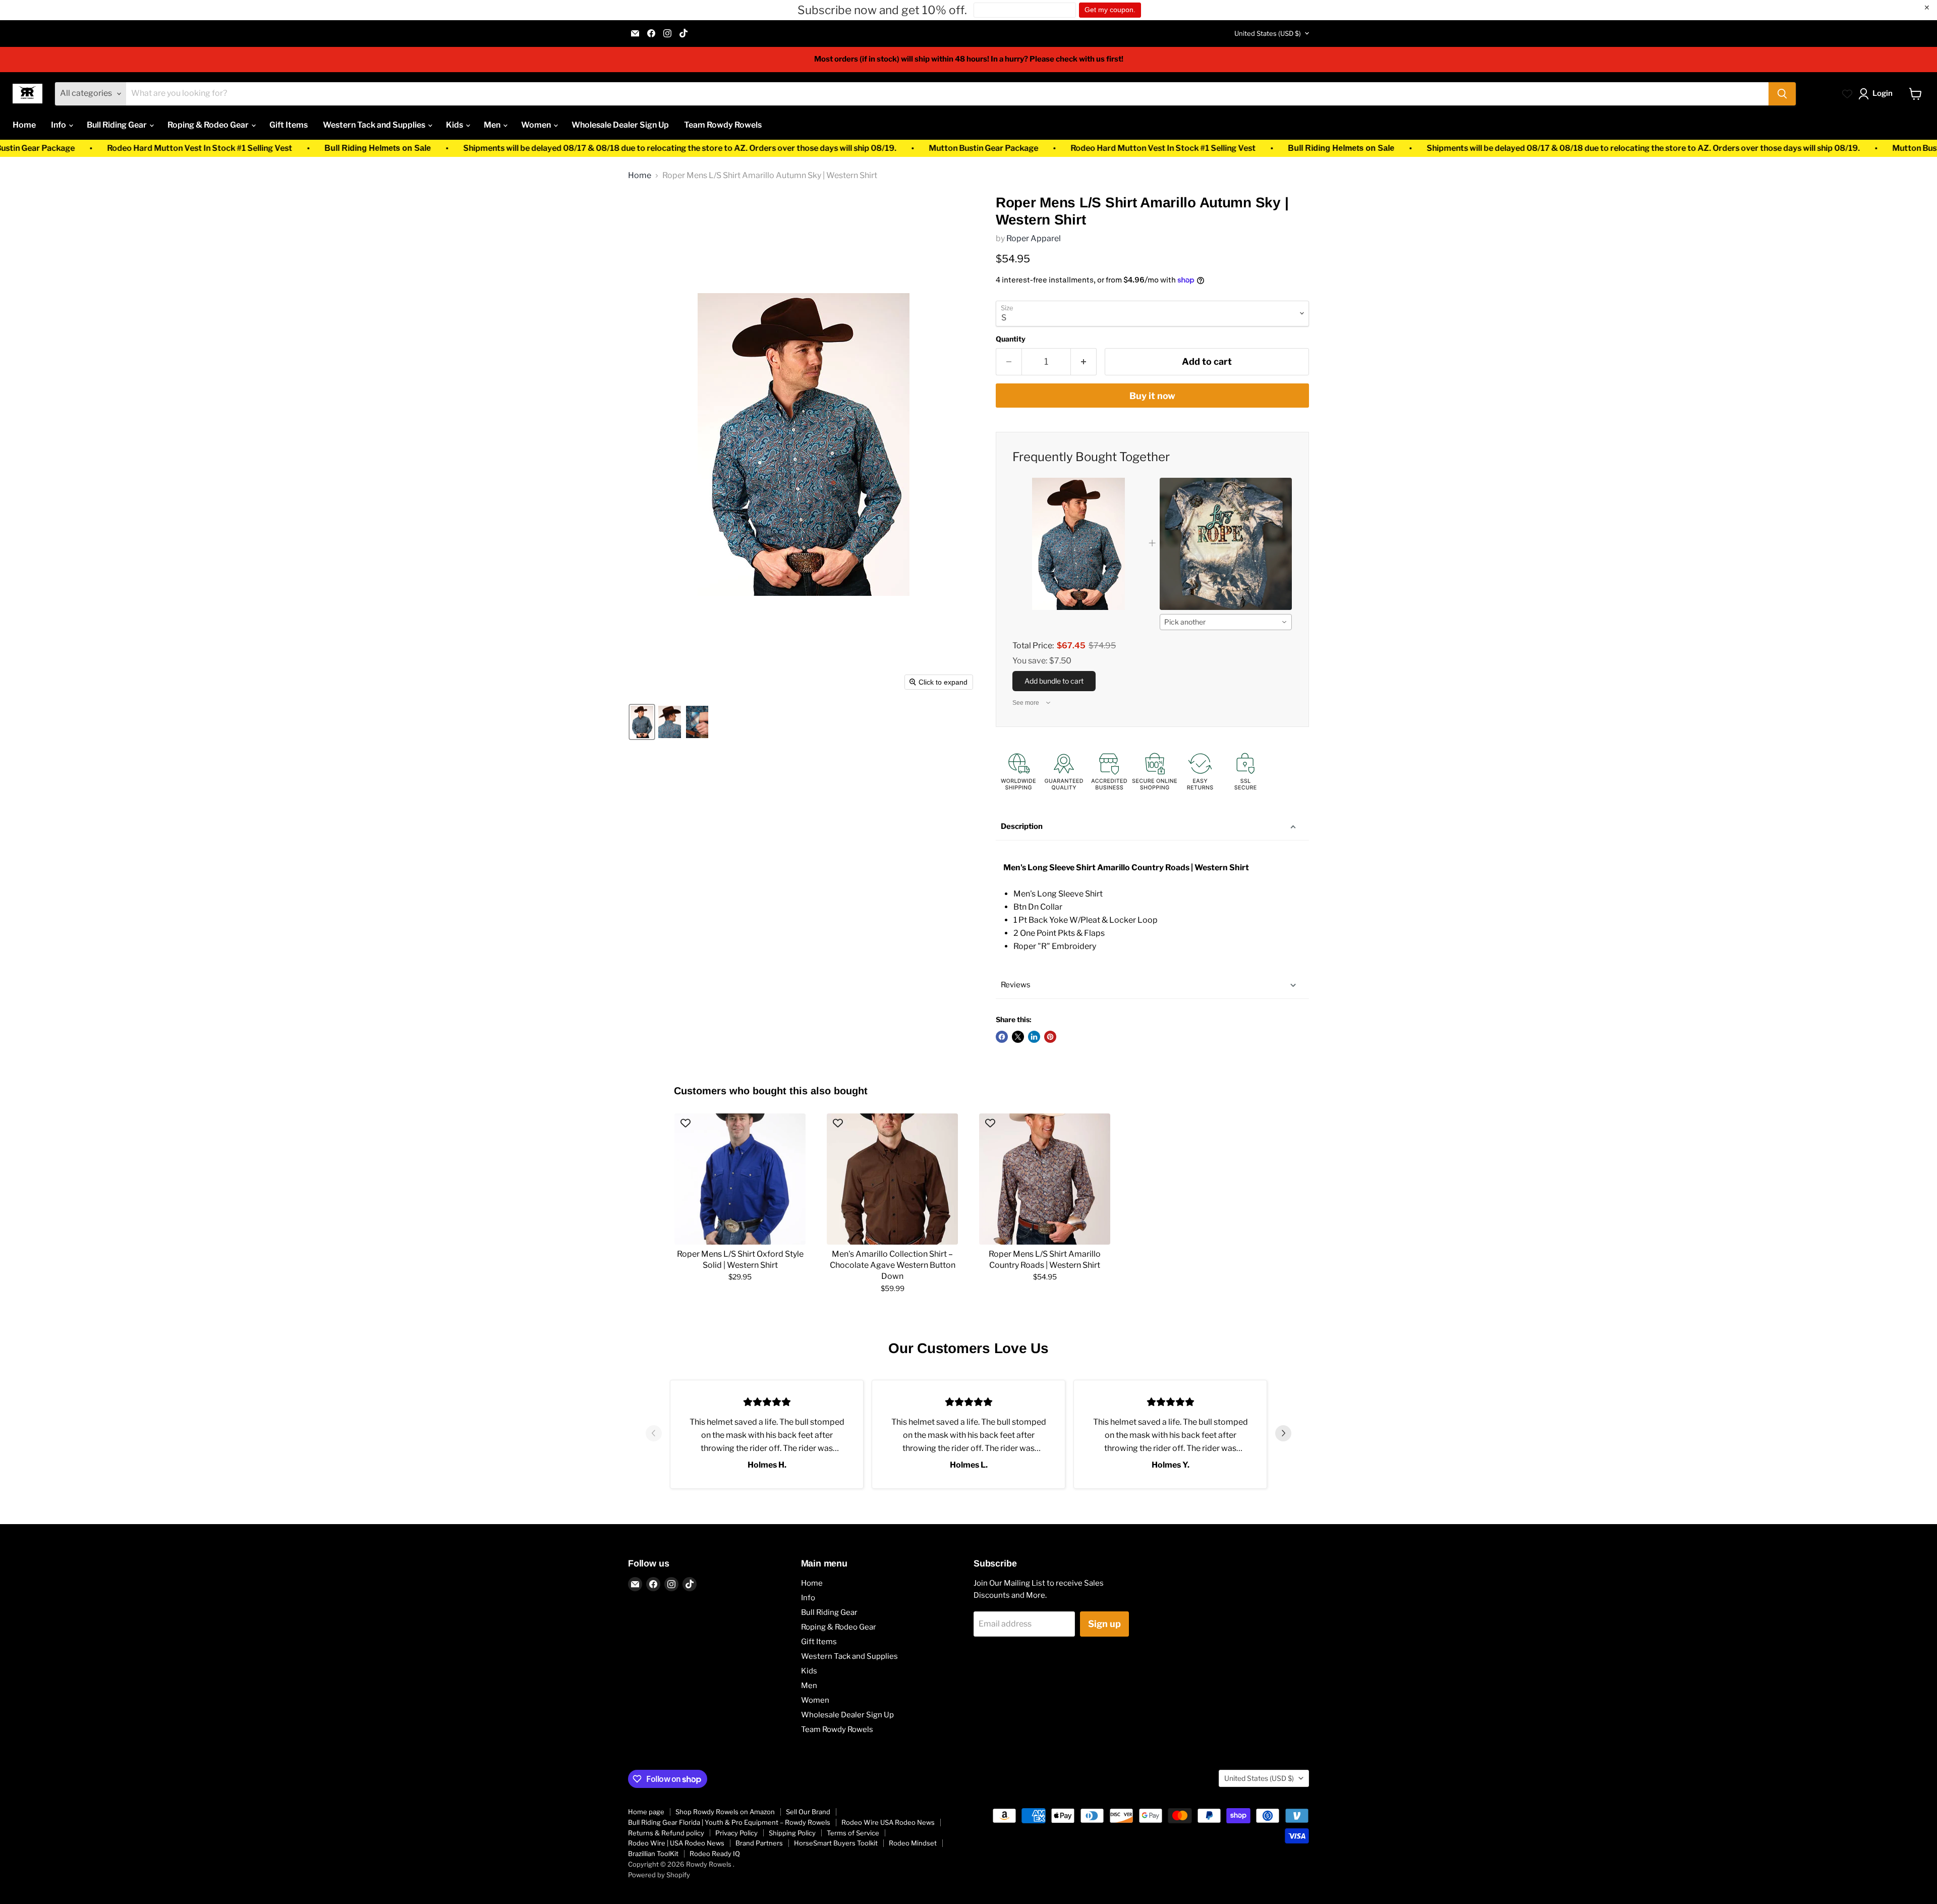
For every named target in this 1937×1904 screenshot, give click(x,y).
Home (24, 125)
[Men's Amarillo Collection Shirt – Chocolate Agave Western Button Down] (892, 1179)
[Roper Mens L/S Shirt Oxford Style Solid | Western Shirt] (740, 1179)
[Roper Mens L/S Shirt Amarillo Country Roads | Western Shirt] (1045, 1179)
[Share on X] (1018, 1037)
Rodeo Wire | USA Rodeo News (676, 1843)
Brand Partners (759, 1843)
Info (59, 125)
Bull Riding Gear (118, 125)
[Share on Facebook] (1002, 1037)
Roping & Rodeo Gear (209, 125)
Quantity (1011, 339)
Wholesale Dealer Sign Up (620, 125)
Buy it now (1152, 396)
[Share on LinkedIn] (1034, 1037)
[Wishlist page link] (1847, 94)
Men (493, 125)
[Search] (1782, 94)
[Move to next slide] (1283, 1434)
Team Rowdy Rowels (723, 125)
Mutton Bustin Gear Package (669, 148)
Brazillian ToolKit (653, 1854)
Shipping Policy (792, 1833)
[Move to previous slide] (654, 1434)
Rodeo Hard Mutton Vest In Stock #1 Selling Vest (849, 148)
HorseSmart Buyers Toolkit (836, 1843)
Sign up (1104, 1624)
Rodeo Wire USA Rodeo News (888, 1822)
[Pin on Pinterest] (1050, 1037)
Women (537, 125)
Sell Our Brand (808, 1812)
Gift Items (289, 125)
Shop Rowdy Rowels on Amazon (725, 1812)
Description (1022, 826)
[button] (1877, 94)
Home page (646, 1812)
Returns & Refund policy (666, 1833)
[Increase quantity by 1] (1084, 362)
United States (1268, 33)
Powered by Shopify (659, 1875)
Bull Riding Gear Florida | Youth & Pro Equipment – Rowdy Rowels (729, 1822)
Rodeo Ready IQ (715, 1854)
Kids (455, 125)
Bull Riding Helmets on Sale (63, 148)
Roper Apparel (1034, 238)
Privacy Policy (736, 1833)
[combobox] (1226, 622)
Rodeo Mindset (913, 1843)
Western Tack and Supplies (375, 125)
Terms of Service (853, 1833)
